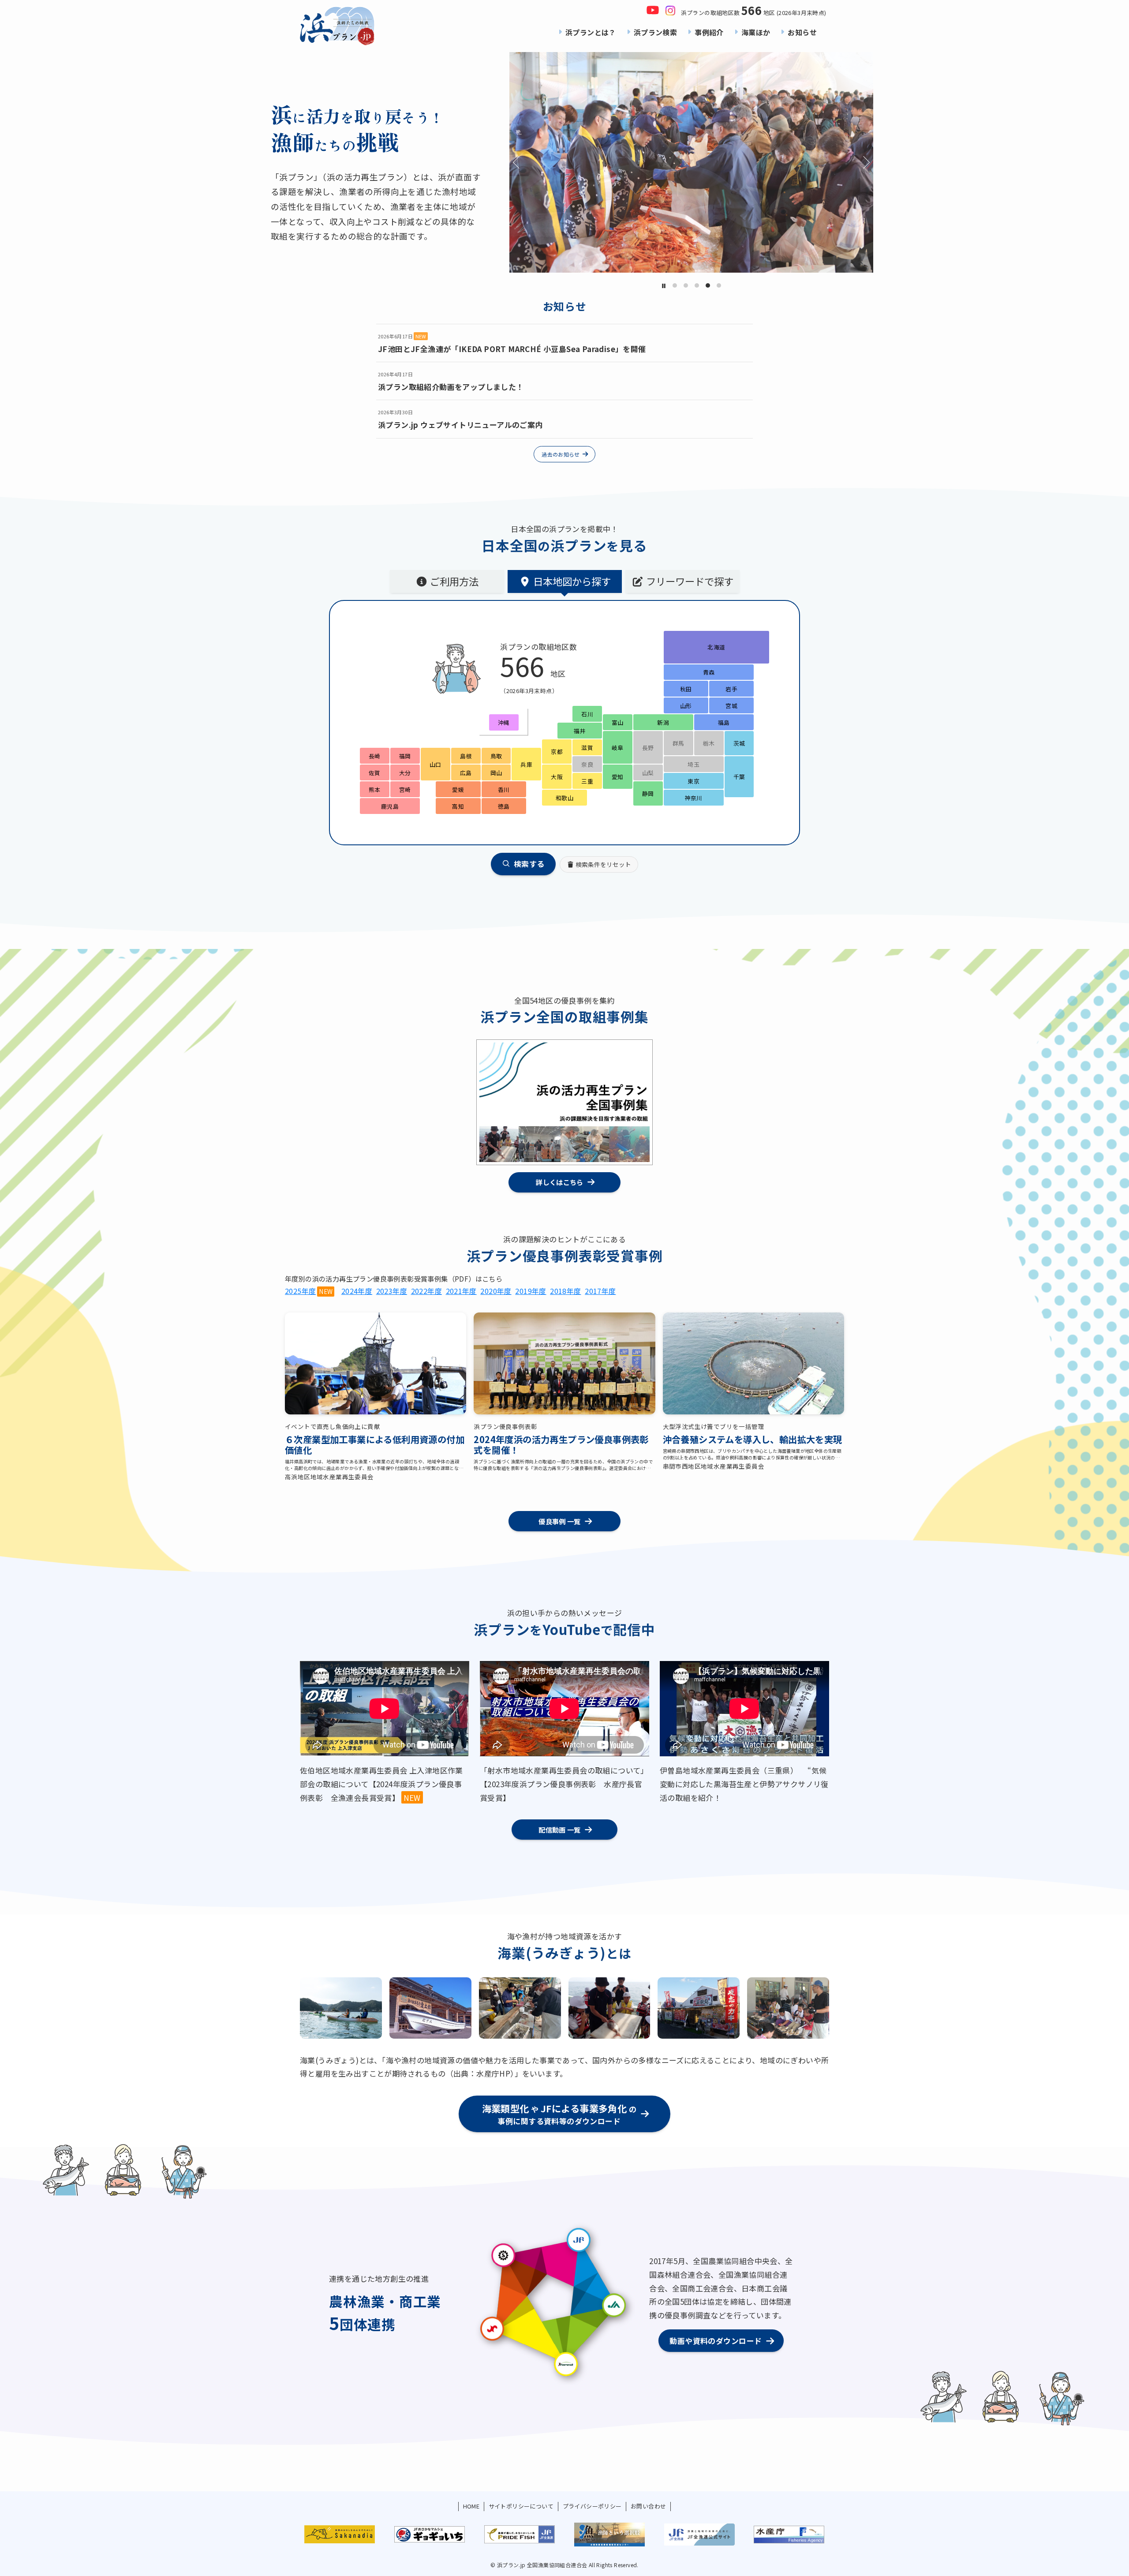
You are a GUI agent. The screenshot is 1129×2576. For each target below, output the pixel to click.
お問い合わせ (648, 2506)
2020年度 (496, 1291)
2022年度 (426, 1291)
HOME (471, 2506)
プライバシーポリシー (592, 2506)
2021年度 (461, 1291)
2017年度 (600, 1291)
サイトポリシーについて (521, 2506)
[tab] (447, 581)
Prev (519, 162)
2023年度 (392, 1291)
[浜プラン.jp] (337, 26)
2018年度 (565, 1291)
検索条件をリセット (603, 864)
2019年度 (531, 1291)
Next (864, 162)
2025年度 (300, 1291)
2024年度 (357, 1291)
